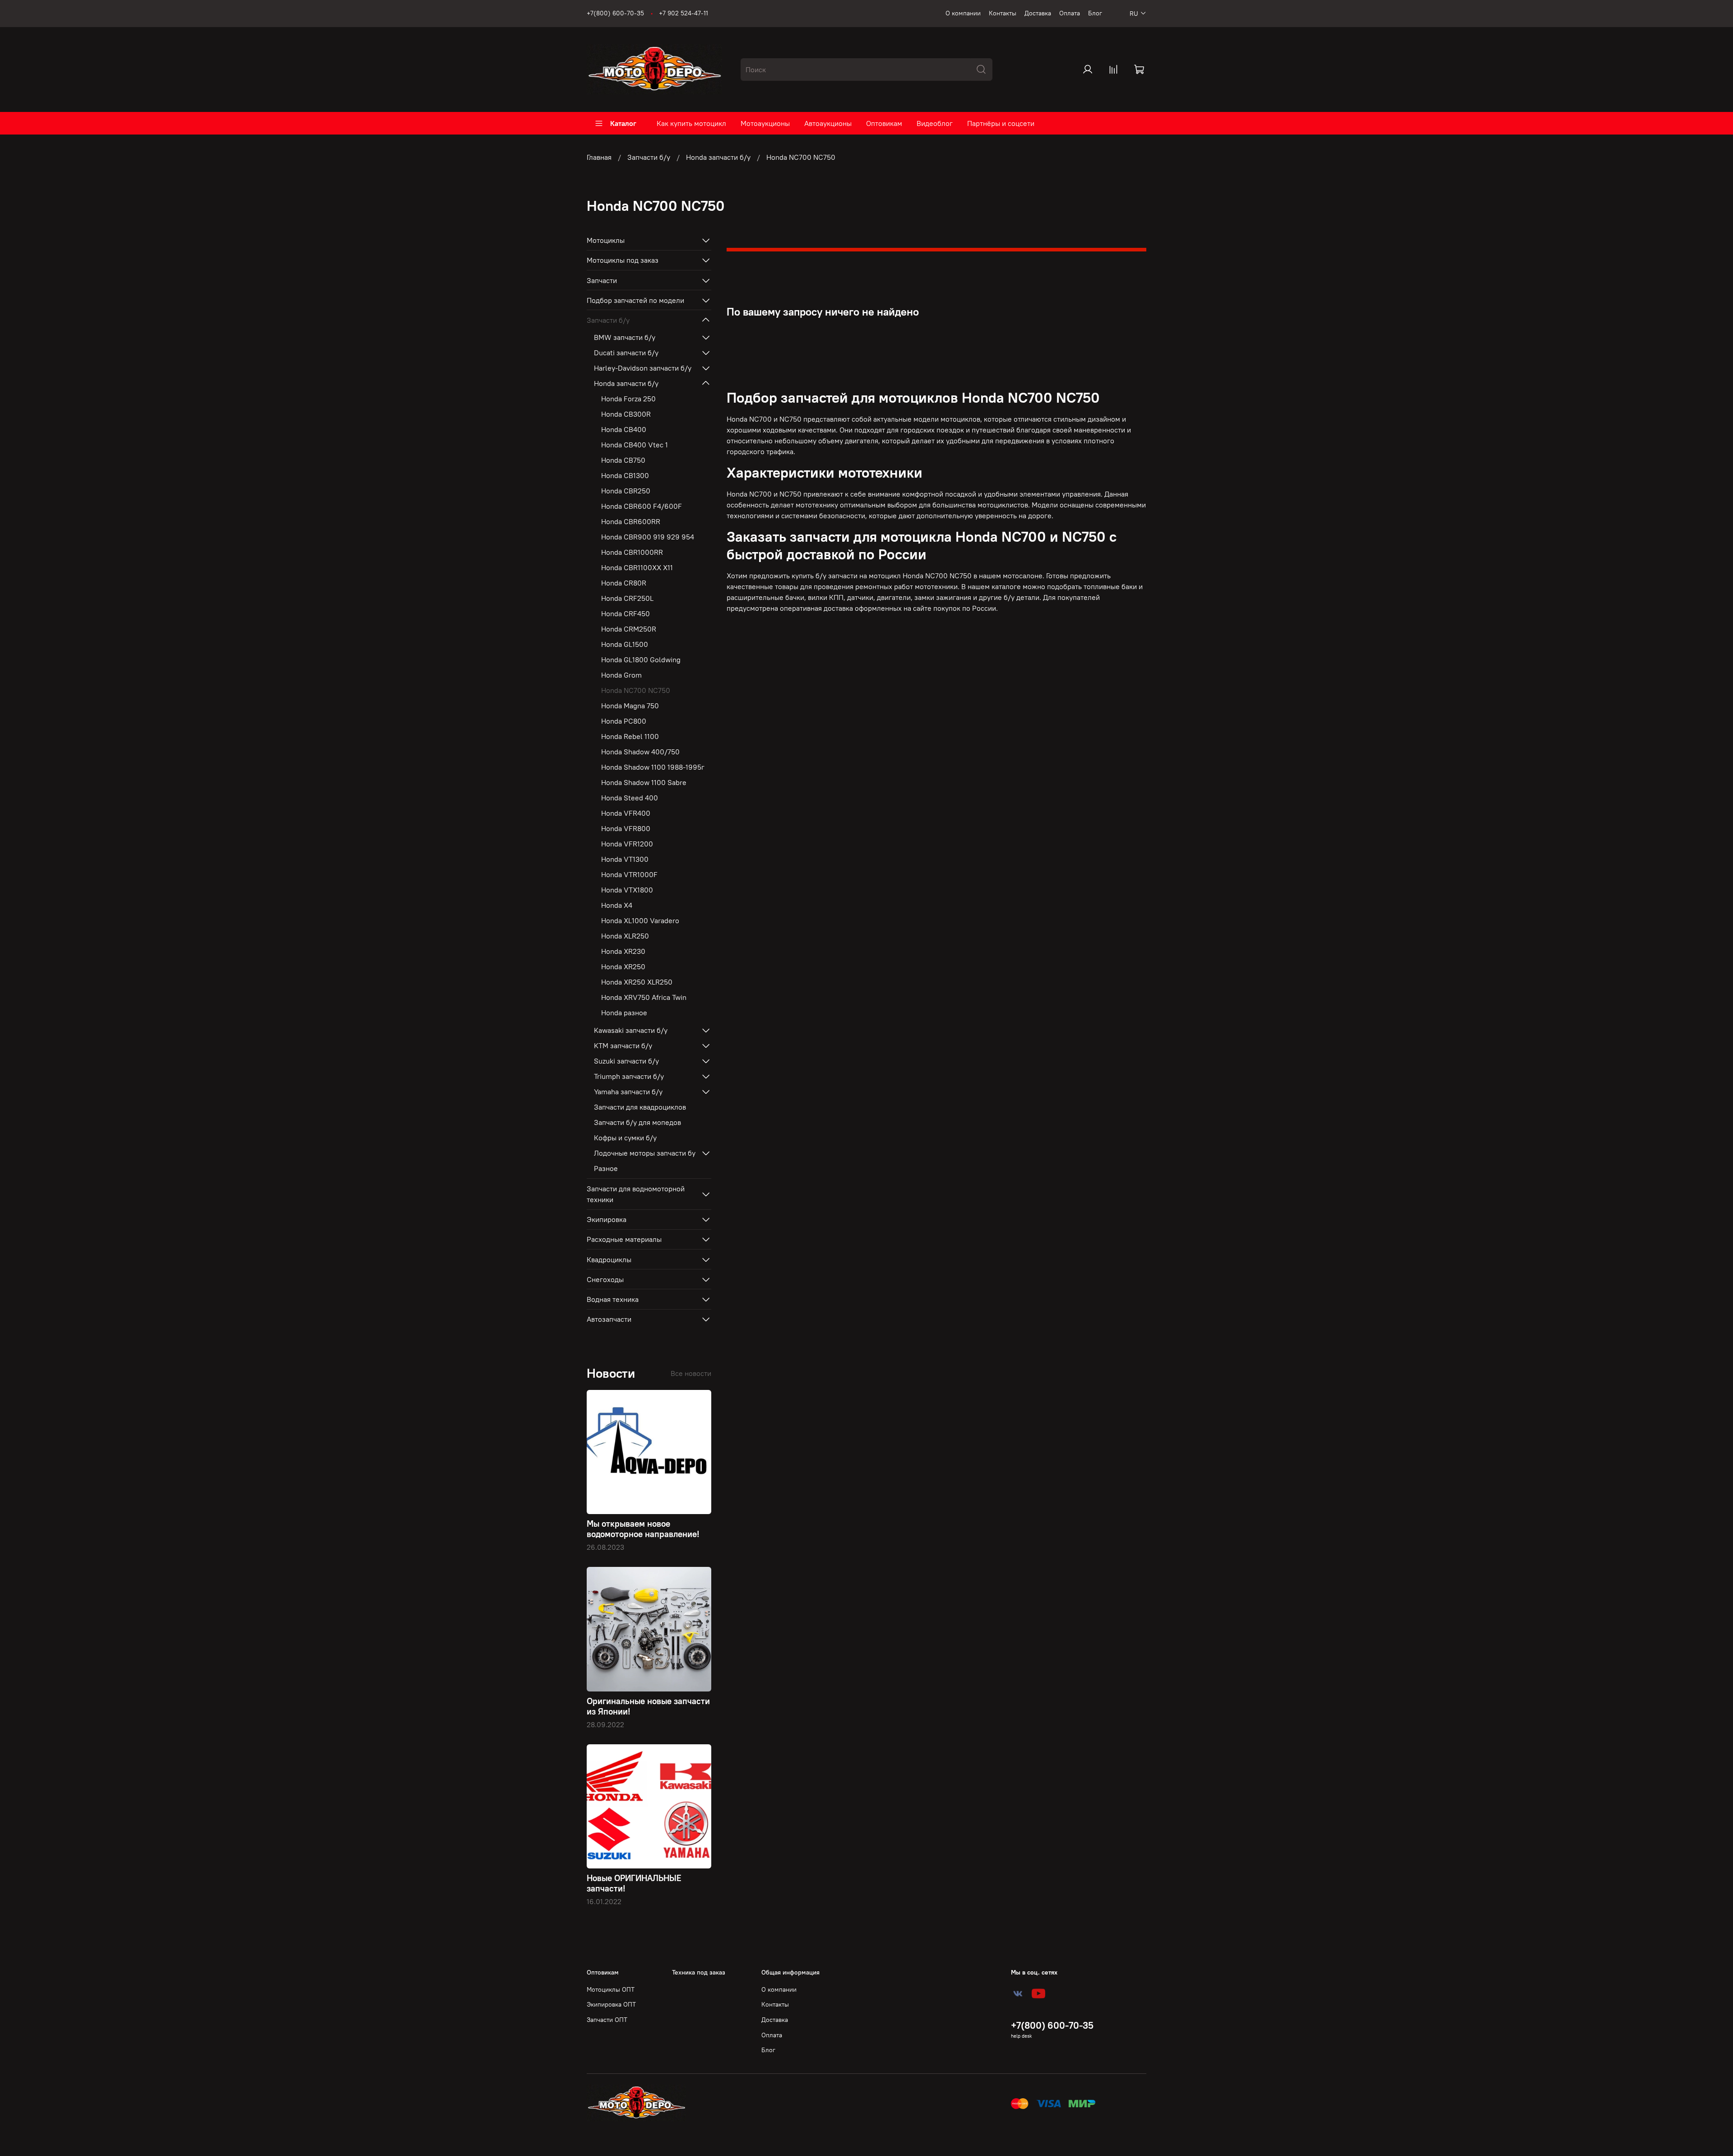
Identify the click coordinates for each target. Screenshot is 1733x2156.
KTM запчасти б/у (623, 1045)
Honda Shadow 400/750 (640, 752)
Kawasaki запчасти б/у (631, 1030)
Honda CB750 (623, 460)
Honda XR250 (623, 966)
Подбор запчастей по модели (635, 300)
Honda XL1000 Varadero (640, 920)
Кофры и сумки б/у (625, 1138)
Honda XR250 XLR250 (637, 982)
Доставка (1038, 13)
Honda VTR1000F (629, 874)
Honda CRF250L (627, 598)
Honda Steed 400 (630, 798)
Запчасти (602, 280)
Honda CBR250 (626, 491)
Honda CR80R (624, 583)
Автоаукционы (828, 123)
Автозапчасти (609, 1319)
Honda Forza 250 (628, 399)
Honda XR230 (623, 951)
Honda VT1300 (625, 859)
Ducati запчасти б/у (626, 353)
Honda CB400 (624, 429)
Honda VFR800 (626, 828)
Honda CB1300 (625, 475)
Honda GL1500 (625, 644)
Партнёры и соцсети (1001, 123)
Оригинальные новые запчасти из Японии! (648, 1706)
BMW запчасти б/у (625, 337)
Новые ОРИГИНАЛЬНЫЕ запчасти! (634, 1883)
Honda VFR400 (626, 813)
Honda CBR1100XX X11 (637, 567)
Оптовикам (884, 123)
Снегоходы (605, 1279)
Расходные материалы (624, 1239)
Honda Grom (621, 675)
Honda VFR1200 (627, 844)
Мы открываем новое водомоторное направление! (643, 1529)
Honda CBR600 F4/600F (642, 506)
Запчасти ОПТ (607, 2020)
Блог (1095, 13)
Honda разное (624, 1013)
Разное (606, 1168)
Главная (599, 157)
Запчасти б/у (649, 157)
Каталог (623, 123)
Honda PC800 (624, 721)
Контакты (1003, 13)
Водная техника (613, 1299)
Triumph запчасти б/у (629, 1076)
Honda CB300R (626, 414)
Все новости (691, 1373)
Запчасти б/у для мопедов (637, 1122)
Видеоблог (935, 123)
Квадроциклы (609, 1259)
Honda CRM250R (629, 629)
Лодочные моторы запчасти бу (645, 1153)
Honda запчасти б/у (718, 157)
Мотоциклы (606, 240)
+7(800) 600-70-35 (615, 13)
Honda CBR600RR (631, 521)
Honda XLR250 (625, 936)
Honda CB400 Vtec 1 (635, 445)
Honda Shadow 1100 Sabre (644, 782)
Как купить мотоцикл (691, 123)
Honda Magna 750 (630, 706)
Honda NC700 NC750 (636, 690)
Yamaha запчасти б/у (628, 1092)
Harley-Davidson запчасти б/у (643, 368)
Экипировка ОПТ (611, 2004)
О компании (963, 13)
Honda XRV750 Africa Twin (644, 997)
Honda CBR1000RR (632, 552)
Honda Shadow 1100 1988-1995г (653, 767)
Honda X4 (617, 905)
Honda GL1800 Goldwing (641, 660)
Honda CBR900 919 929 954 (648, 537)
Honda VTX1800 (627, 890)
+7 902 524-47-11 (683, 13)
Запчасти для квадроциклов (640, 1107)
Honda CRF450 (626, 613)
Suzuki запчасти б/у (626, 1061)
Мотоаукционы (765, 123)
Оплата (1070, 13)
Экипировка (607, 1219)
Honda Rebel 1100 (630, 736)
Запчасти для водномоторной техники (636, 1194)
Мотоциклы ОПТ (611, 1989)
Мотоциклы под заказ (623, 260)
